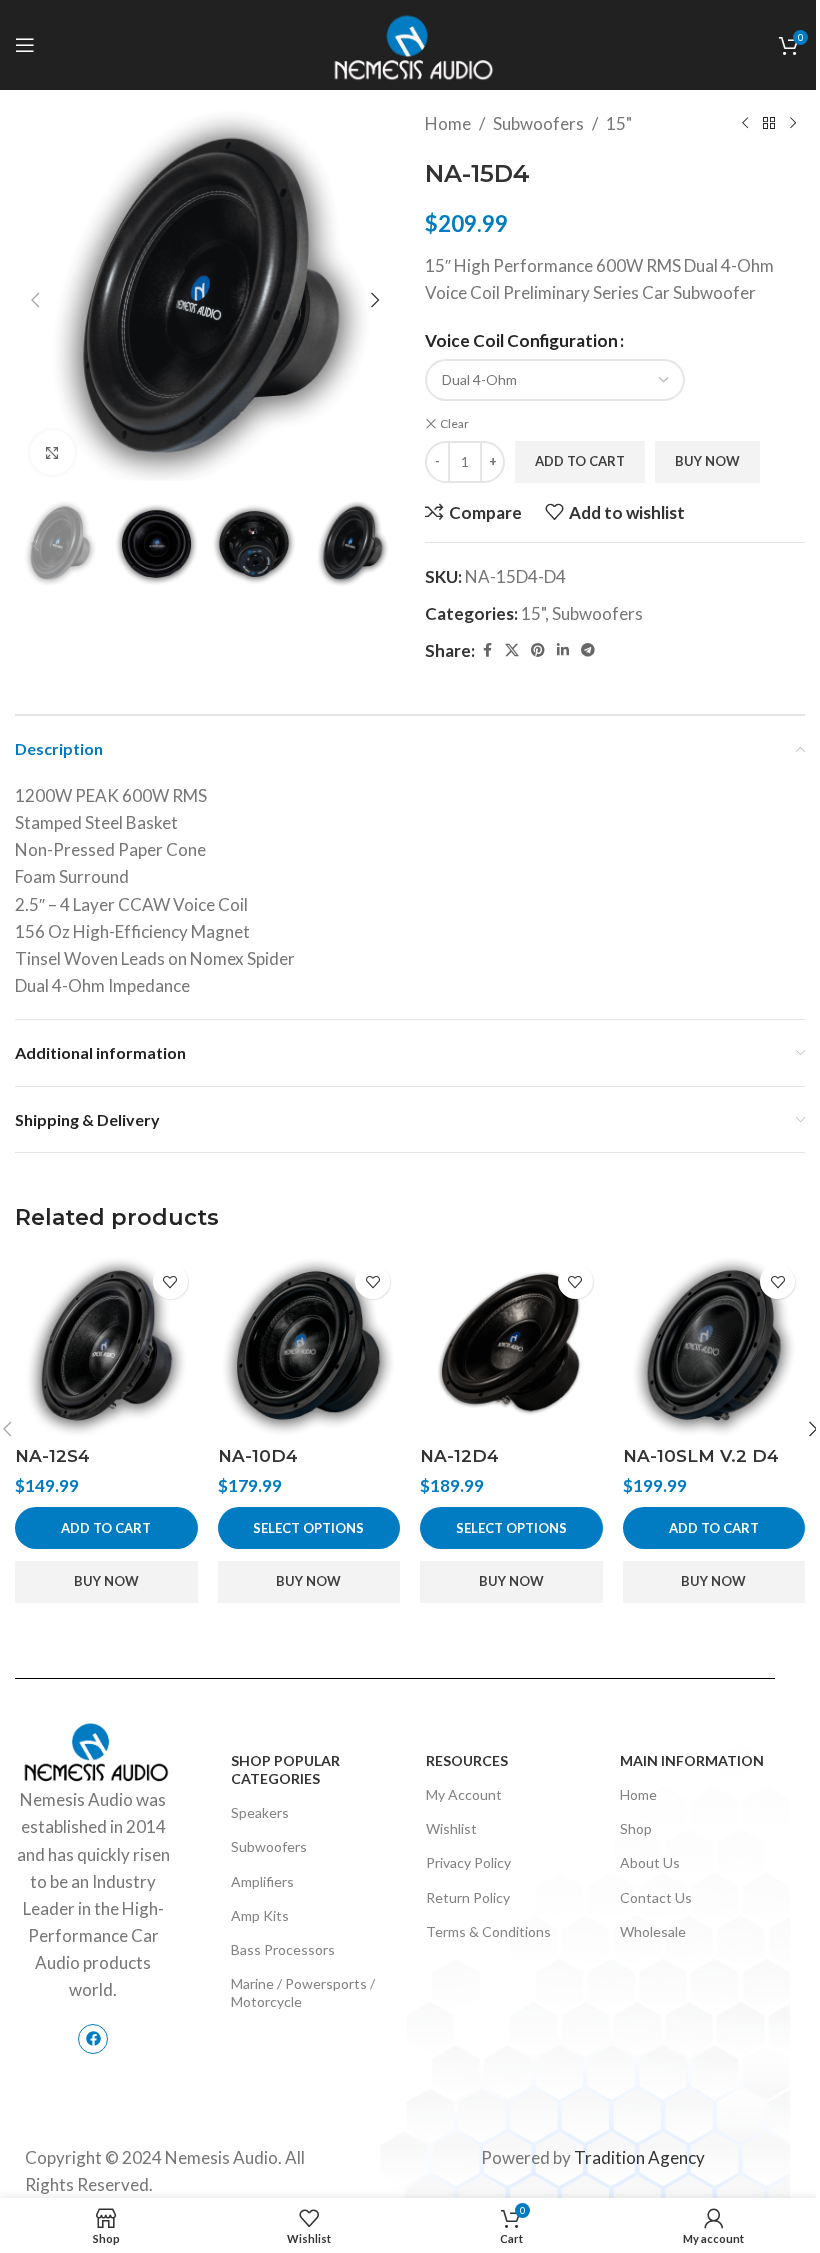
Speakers (260, 1812)
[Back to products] (769, 124)
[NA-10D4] (309, 1345)
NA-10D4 (258, 1456)
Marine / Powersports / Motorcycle (303, 1992)
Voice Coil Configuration (521, 340)
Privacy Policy (468, 1862)
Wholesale (653, 1931)
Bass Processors (283, 1949)
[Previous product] (745, 124)
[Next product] (793, 124)
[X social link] (512, 650)
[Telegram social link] (588, 650)
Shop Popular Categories (285, 1769)
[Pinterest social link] (538, 650)
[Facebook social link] (487, 650)
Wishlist (451, 1828)
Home (448, 123)
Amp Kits (260, 1915)
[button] (35, 300)
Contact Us (656, 1897)
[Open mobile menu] (25, 45)
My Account (464, 1794)
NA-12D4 (459, 1456)
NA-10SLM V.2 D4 (701, 1456)
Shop (636, 1828)
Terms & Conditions (488, 1931)
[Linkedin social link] (563, 650)
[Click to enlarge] (52, 452)
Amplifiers (262, 1881)
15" (619, 123)
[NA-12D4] (511, 1345)
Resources (467, 1760)
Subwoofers (538, 123)
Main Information (692, 1760)
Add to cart (580, 461)
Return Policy (468, 1897)
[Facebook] (93, 2039)
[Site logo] (410, 42)
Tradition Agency (639, 2157)
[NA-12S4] (106, 1345)
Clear (454, 423)
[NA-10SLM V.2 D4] (714, 1345)
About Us (650, 1862)
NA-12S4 (52, 1456)
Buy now (707, 461)
